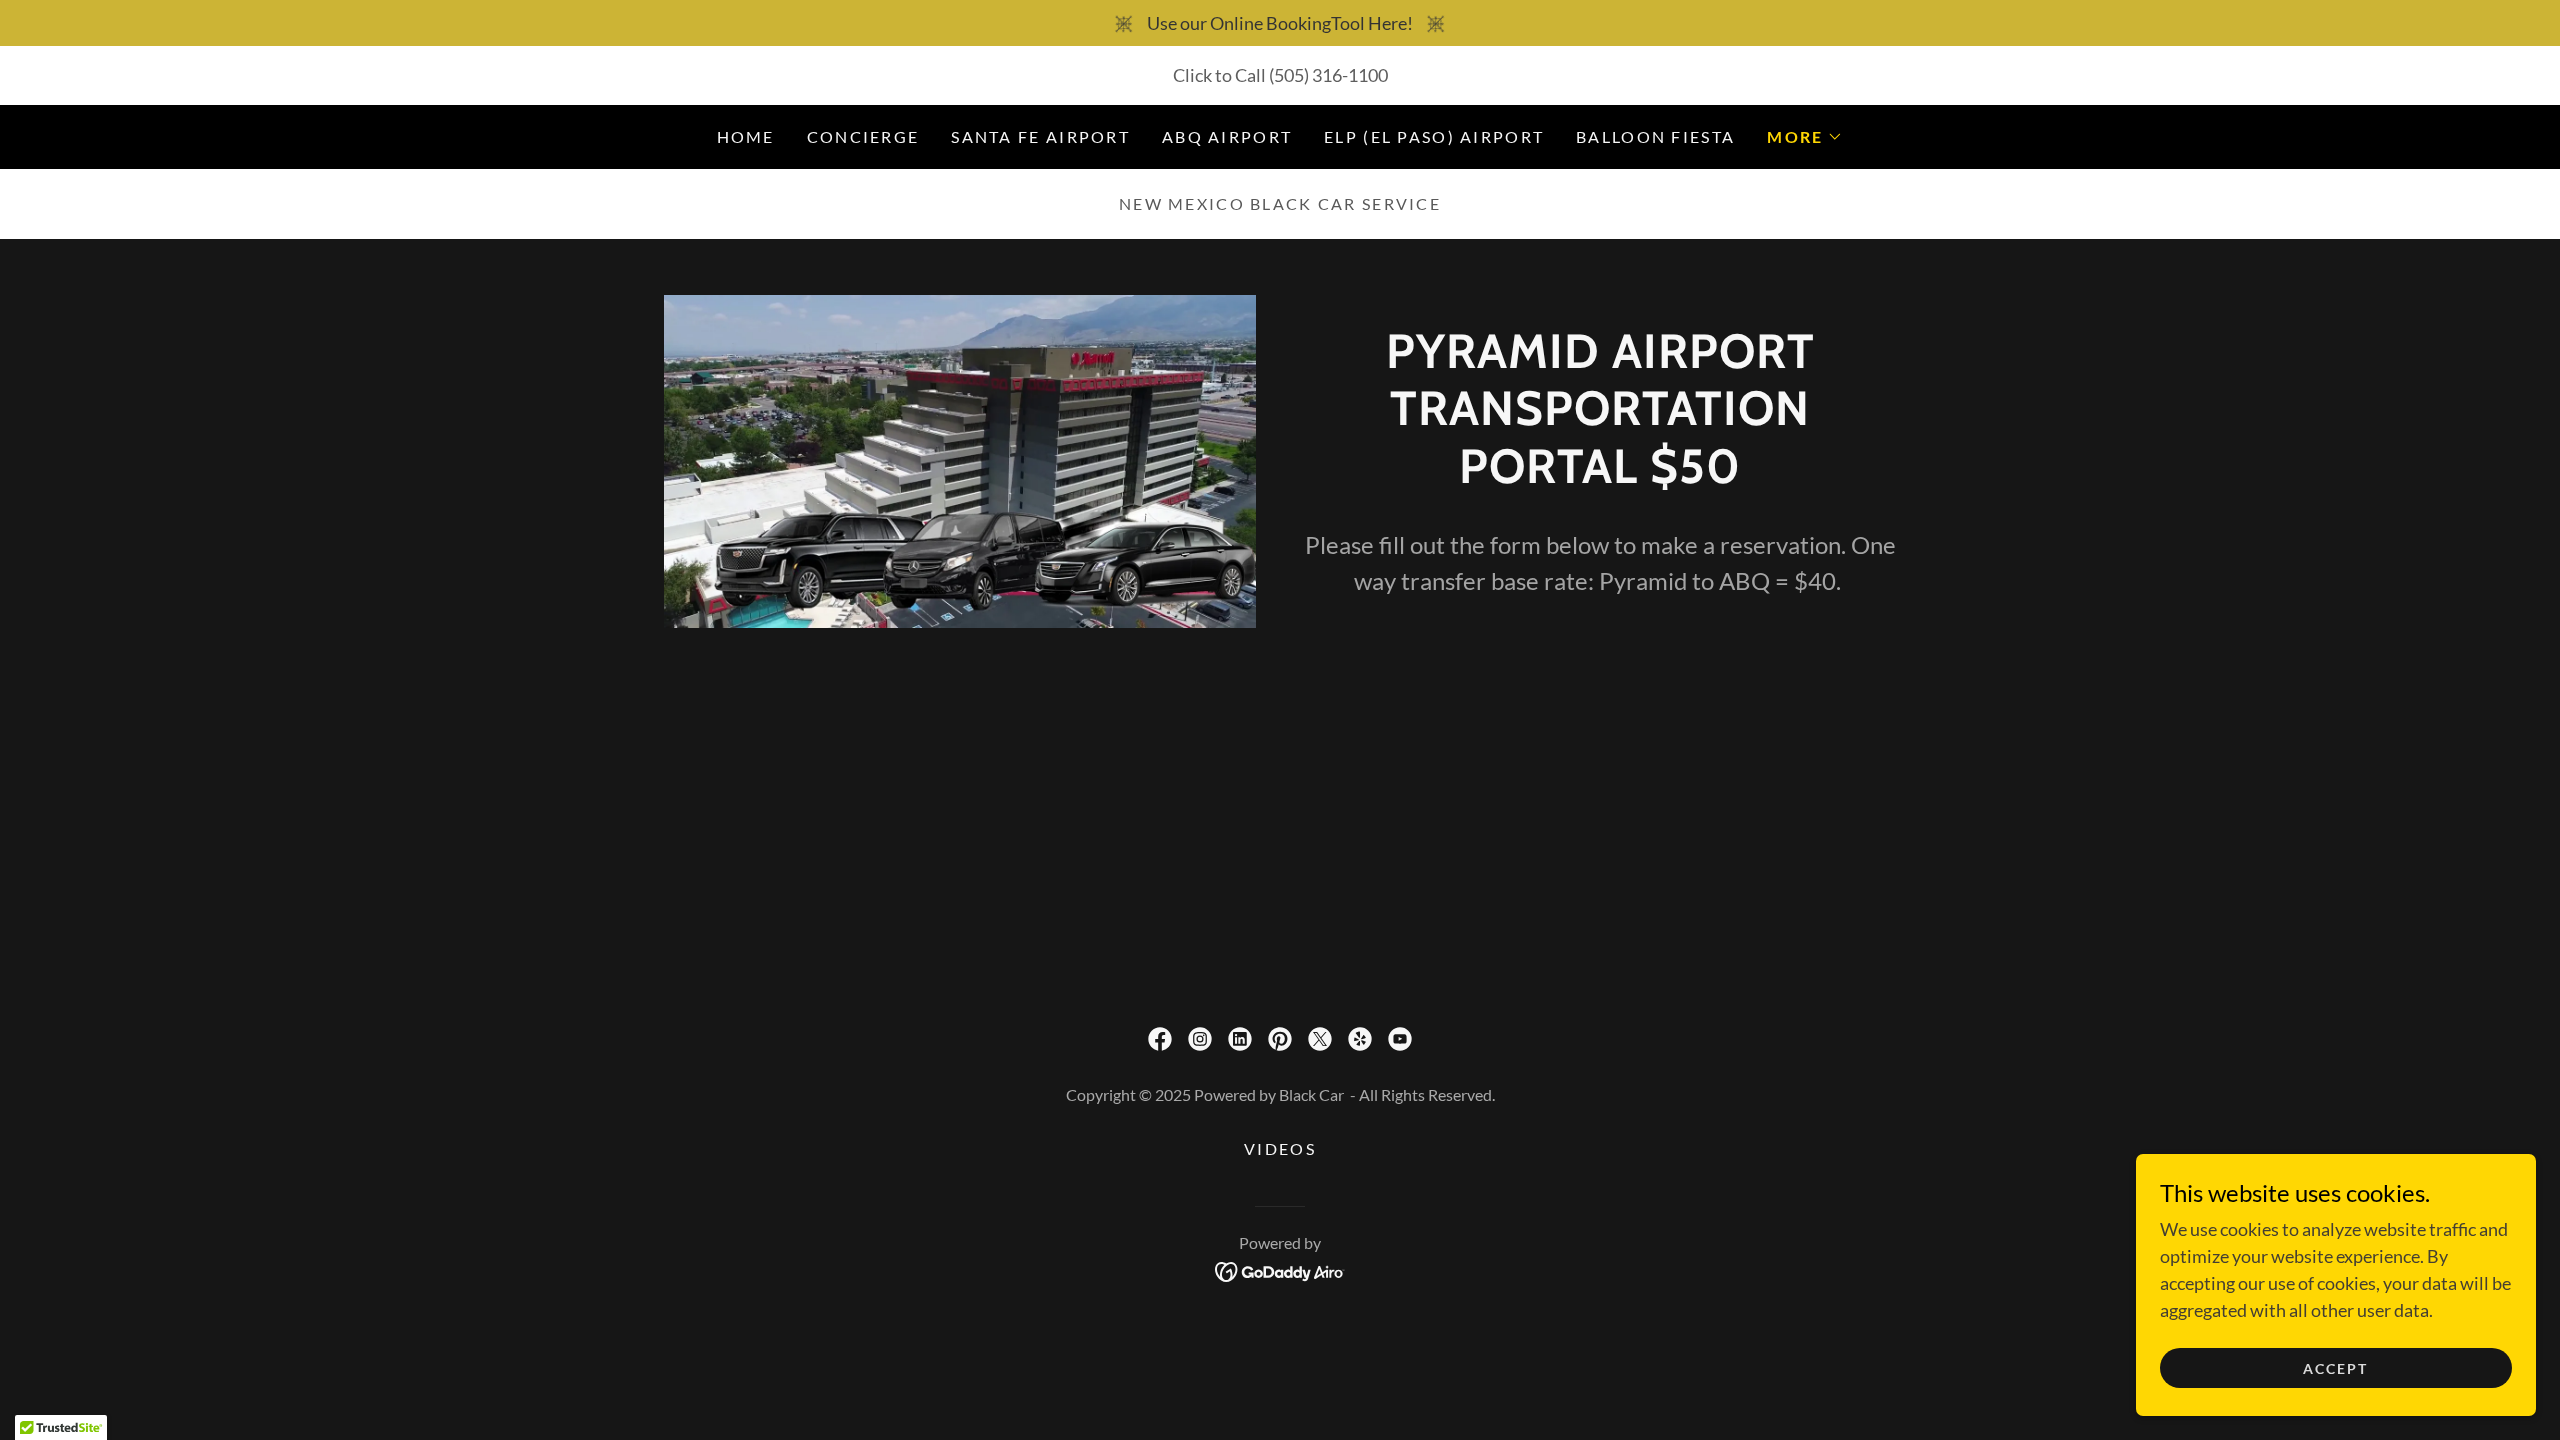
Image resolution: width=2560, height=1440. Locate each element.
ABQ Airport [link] (1227, 136)
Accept (2335, 1368)
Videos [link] (1280, 1148)
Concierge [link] (863, 136)
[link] (1160, 1039)
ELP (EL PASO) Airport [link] (1434, 136)
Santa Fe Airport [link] (1040, 136)
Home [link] (746, 136)
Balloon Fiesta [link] (1655, 136)
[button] (1805, 137)
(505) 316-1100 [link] (1328, 75)
